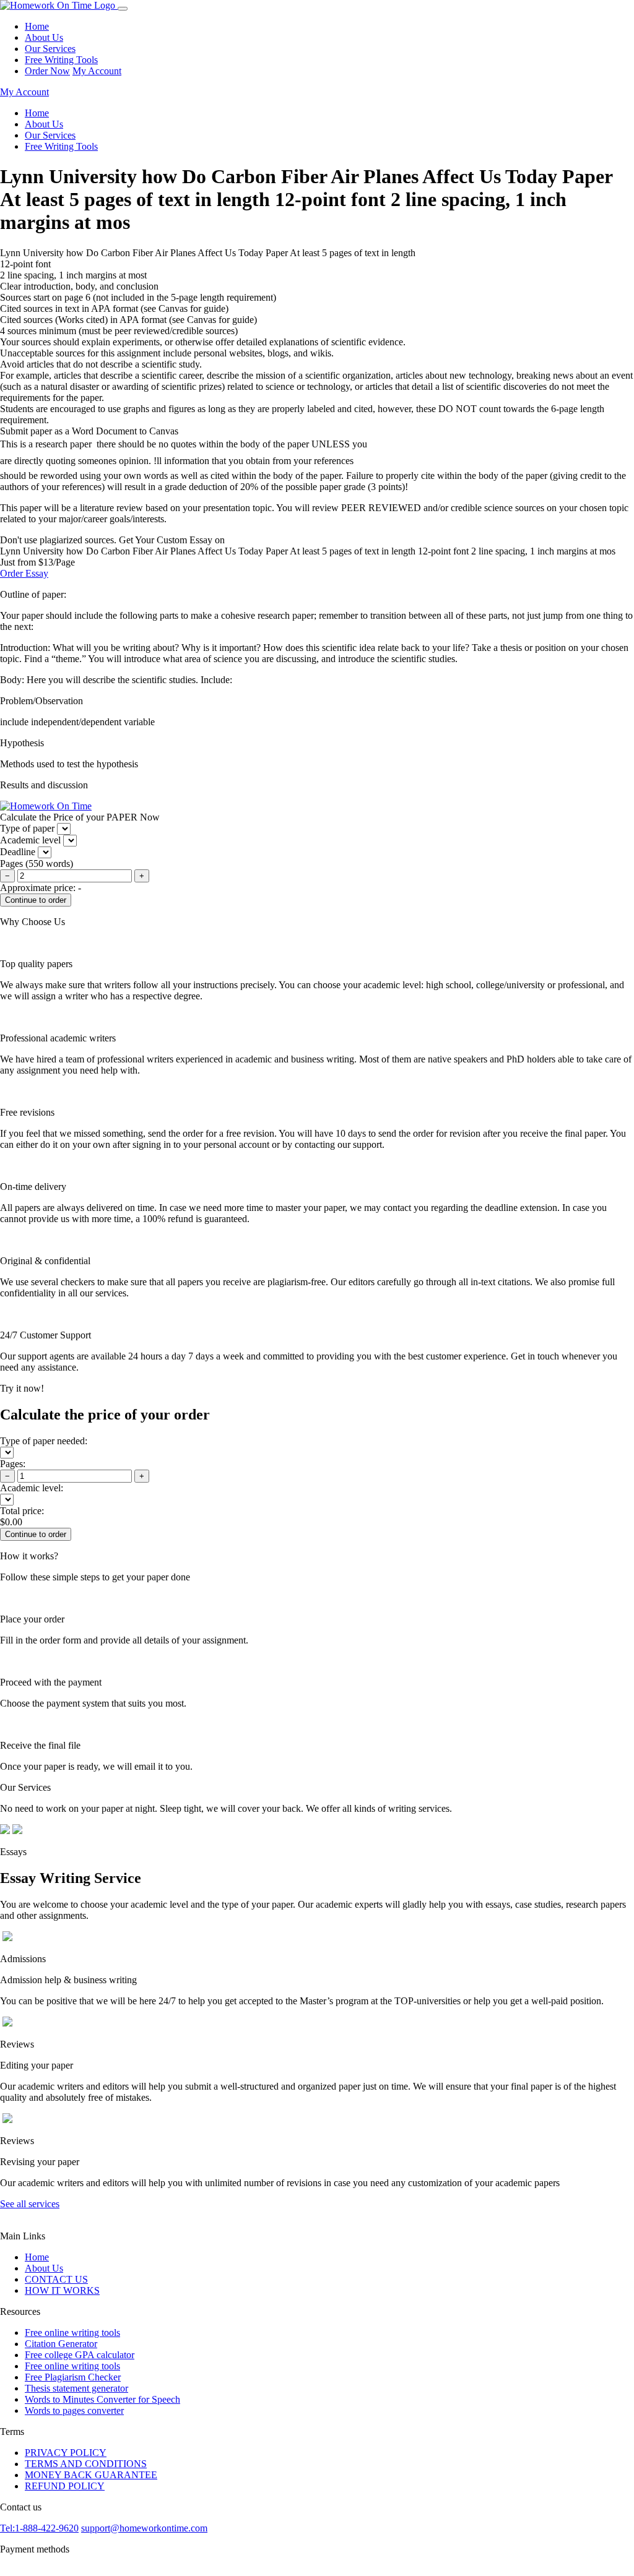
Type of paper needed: (44, 1441)
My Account (97, 71)
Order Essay (24, 573)
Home (37, 26)
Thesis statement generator (76, 2388)
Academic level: (32, 1488)
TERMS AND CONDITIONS (86, 2464)
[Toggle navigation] (123, 9)
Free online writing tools (72, 2333)
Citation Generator (61, 2344)
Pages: (13, 1464)
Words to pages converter (74, 2410)
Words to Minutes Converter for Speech (102, 2399)
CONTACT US (56, 2279)
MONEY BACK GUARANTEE (91, 2475)
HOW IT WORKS (62, 2290)
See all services (30, 2204)
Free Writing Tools (61, 60)
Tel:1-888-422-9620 (39, 2528)
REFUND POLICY (65, 2486)
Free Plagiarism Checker (73, 2377)
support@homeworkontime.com (144, 2528)
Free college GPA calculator (80, 2355)
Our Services (50, 49)
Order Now (47, 71)
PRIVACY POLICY (66, 2453)
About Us (44, 37)
